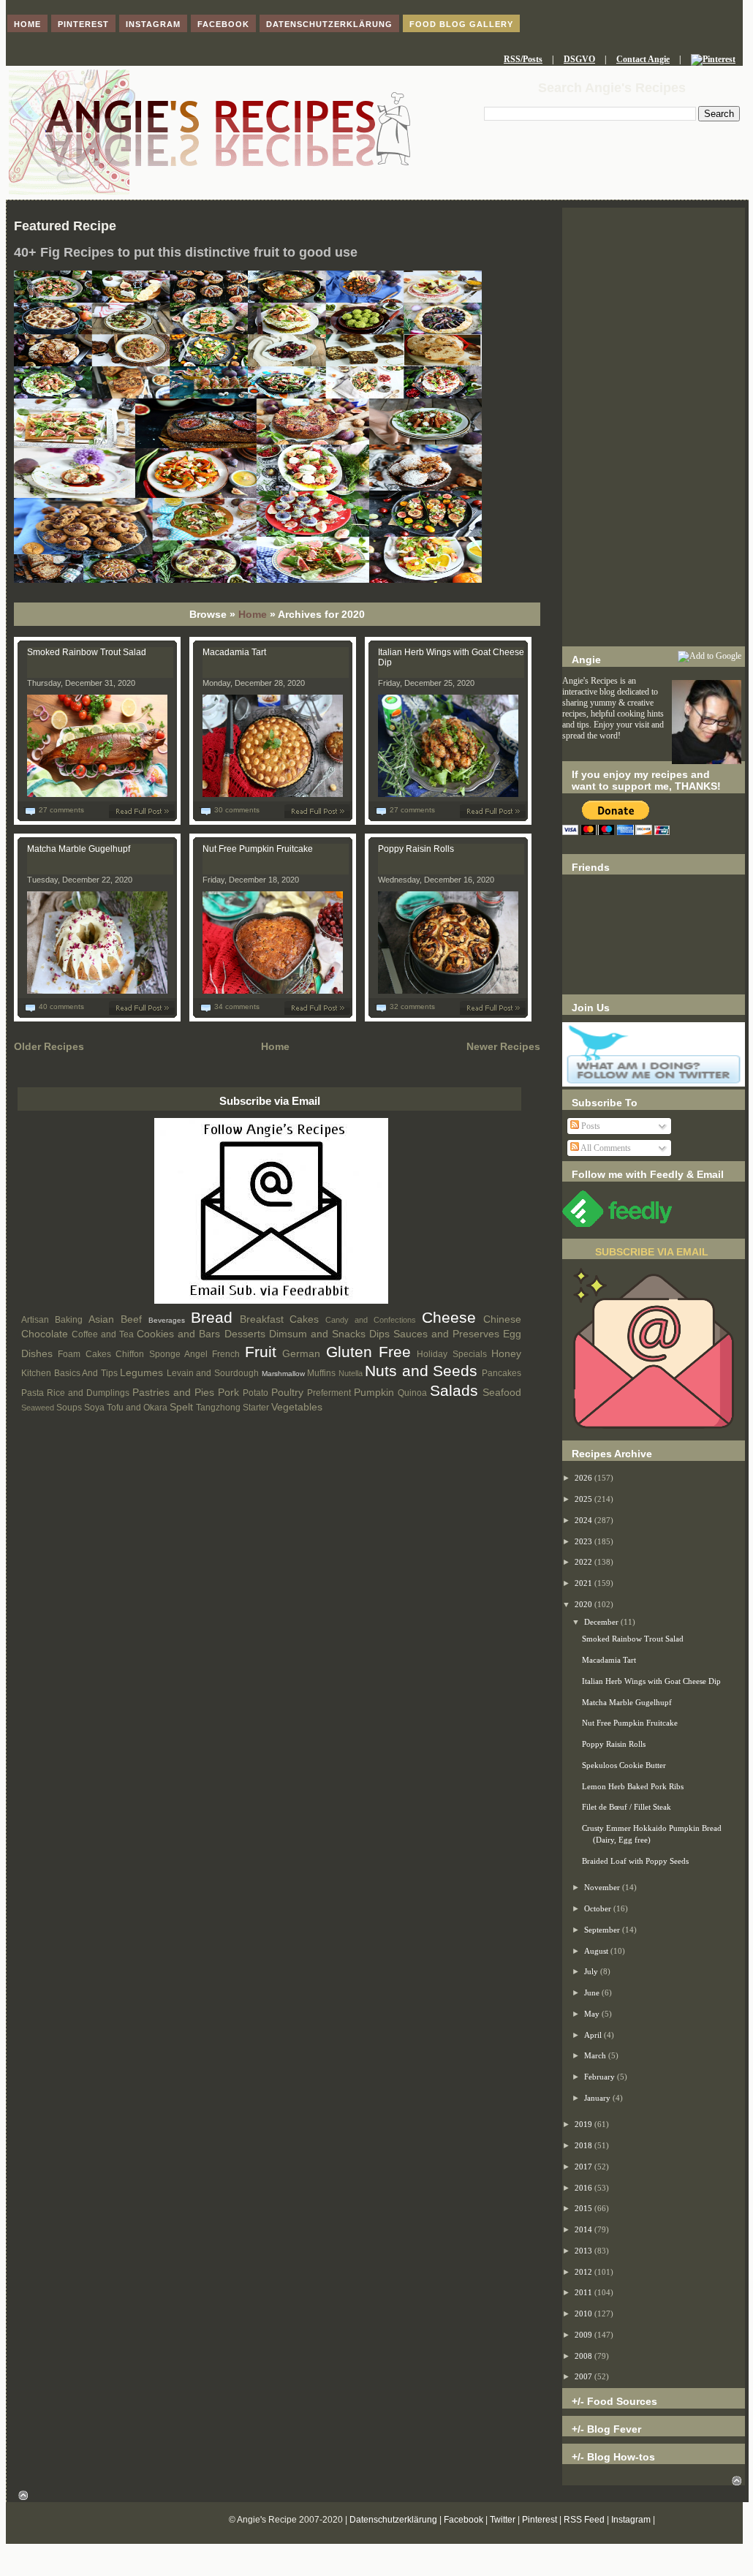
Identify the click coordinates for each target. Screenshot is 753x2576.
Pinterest (540, 2520)
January (598, 2098)
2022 (584, 1562)
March (596, 2055)
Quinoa (412, 1393)
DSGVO (579, 59)
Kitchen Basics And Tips (69, 1373)
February (601, 2077)
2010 (584, 2314)
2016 (584, 2188)
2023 (584, 1541)
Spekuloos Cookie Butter (624, 1765)
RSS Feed (584, 2520)
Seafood (502, 1392)
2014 (584, 2229)
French (226, 1354)
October (599, 1908)
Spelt (181, 1407)
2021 (584, 1583)
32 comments (412, 1006)
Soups (69, 1408)
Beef (131, 1319)
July (592, 1971)
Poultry (287, 1392)
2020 (584, 1604)
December (602, 1622)
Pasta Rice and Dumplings (75, 1393)
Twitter (503, 2520)
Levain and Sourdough (213, 1373)
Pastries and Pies (173, 1392)
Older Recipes (49, 1046)
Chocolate (45, 1334)
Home (253, 614)
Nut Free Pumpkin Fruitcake (258, 849)
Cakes (304, 1319)
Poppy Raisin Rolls (416, 849)
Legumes (141, 1372)
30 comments (237, 810)
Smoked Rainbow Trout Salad (87, 652)
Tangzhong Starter (232, 1408)
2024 (584, 1520)
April (594, 2035)
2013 (584, 2251)
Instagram (631, 2520)
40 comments (61, 1006)
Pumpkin (374, 1392)
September (603, 1930)
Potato (256, 1393)
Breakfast (262, 1319)
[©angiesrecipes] (248, 580)
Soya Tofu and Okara (126, 1408)
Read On (145, 811)
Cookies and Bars (178, 1334)
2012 (584, 2272)
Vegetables (297, 1407)
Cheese (449, 1317)
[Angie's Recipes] (209, 192)
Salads (454, 1390)
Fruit (261, 1352)
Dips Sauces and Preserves (434, 1334)
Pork (228, 1392)
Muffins (321, 1373)
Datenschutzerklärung (393, 2520)
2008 (584, 2356)
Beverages (167, 1320)
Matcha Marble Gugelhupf (79, 849)
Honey (506, 1353)
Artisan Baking (52, 1320)
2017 (584, 2167)
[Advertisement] (654, 427)
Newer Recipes (503, 1046)
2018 (584, 2145)
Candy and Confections (371, 1320)
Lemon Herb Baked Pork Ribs (633, 1786)
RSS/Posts (523, 59)
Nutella (351, 1373)
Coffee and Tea (103, 1334)
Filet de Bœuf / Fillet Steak (627, 1807)
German (301, 1353)
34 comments (237, 1006)
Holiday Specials (451, 1354)
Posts (590, 1126)
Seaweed (38, 1408)
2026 (584, 1478)
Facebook (463, 2520)
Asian (101, 1319)
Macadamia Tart (234, 652)
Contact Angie (643, 59)
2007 (584, 2376)
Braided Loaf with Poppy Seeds (635, 1861)
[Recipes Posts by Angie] (271, 1301)
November (603, 1887)
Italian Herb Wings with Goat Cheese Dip (651, 1681)
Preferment (329, 1393)
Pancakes (502, 1373)
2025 (584, 1499)
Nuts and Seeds (421, 1371)
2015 (584, 2208)
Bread (212, 1317)
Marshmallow (283, 1374)
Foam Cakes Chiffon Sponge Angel (133, 1354)
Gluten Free (368, 1352)
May (593, 2014)
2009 (584, 2335)
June (593, 1993)
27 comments (61, 810)
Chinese (502, 1319)
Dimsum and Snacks (317, 1334)
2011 (584, 2292)
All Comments (605, 1148)
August (597, 1951)
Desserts (245, 1334)
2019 (584, 2124)
